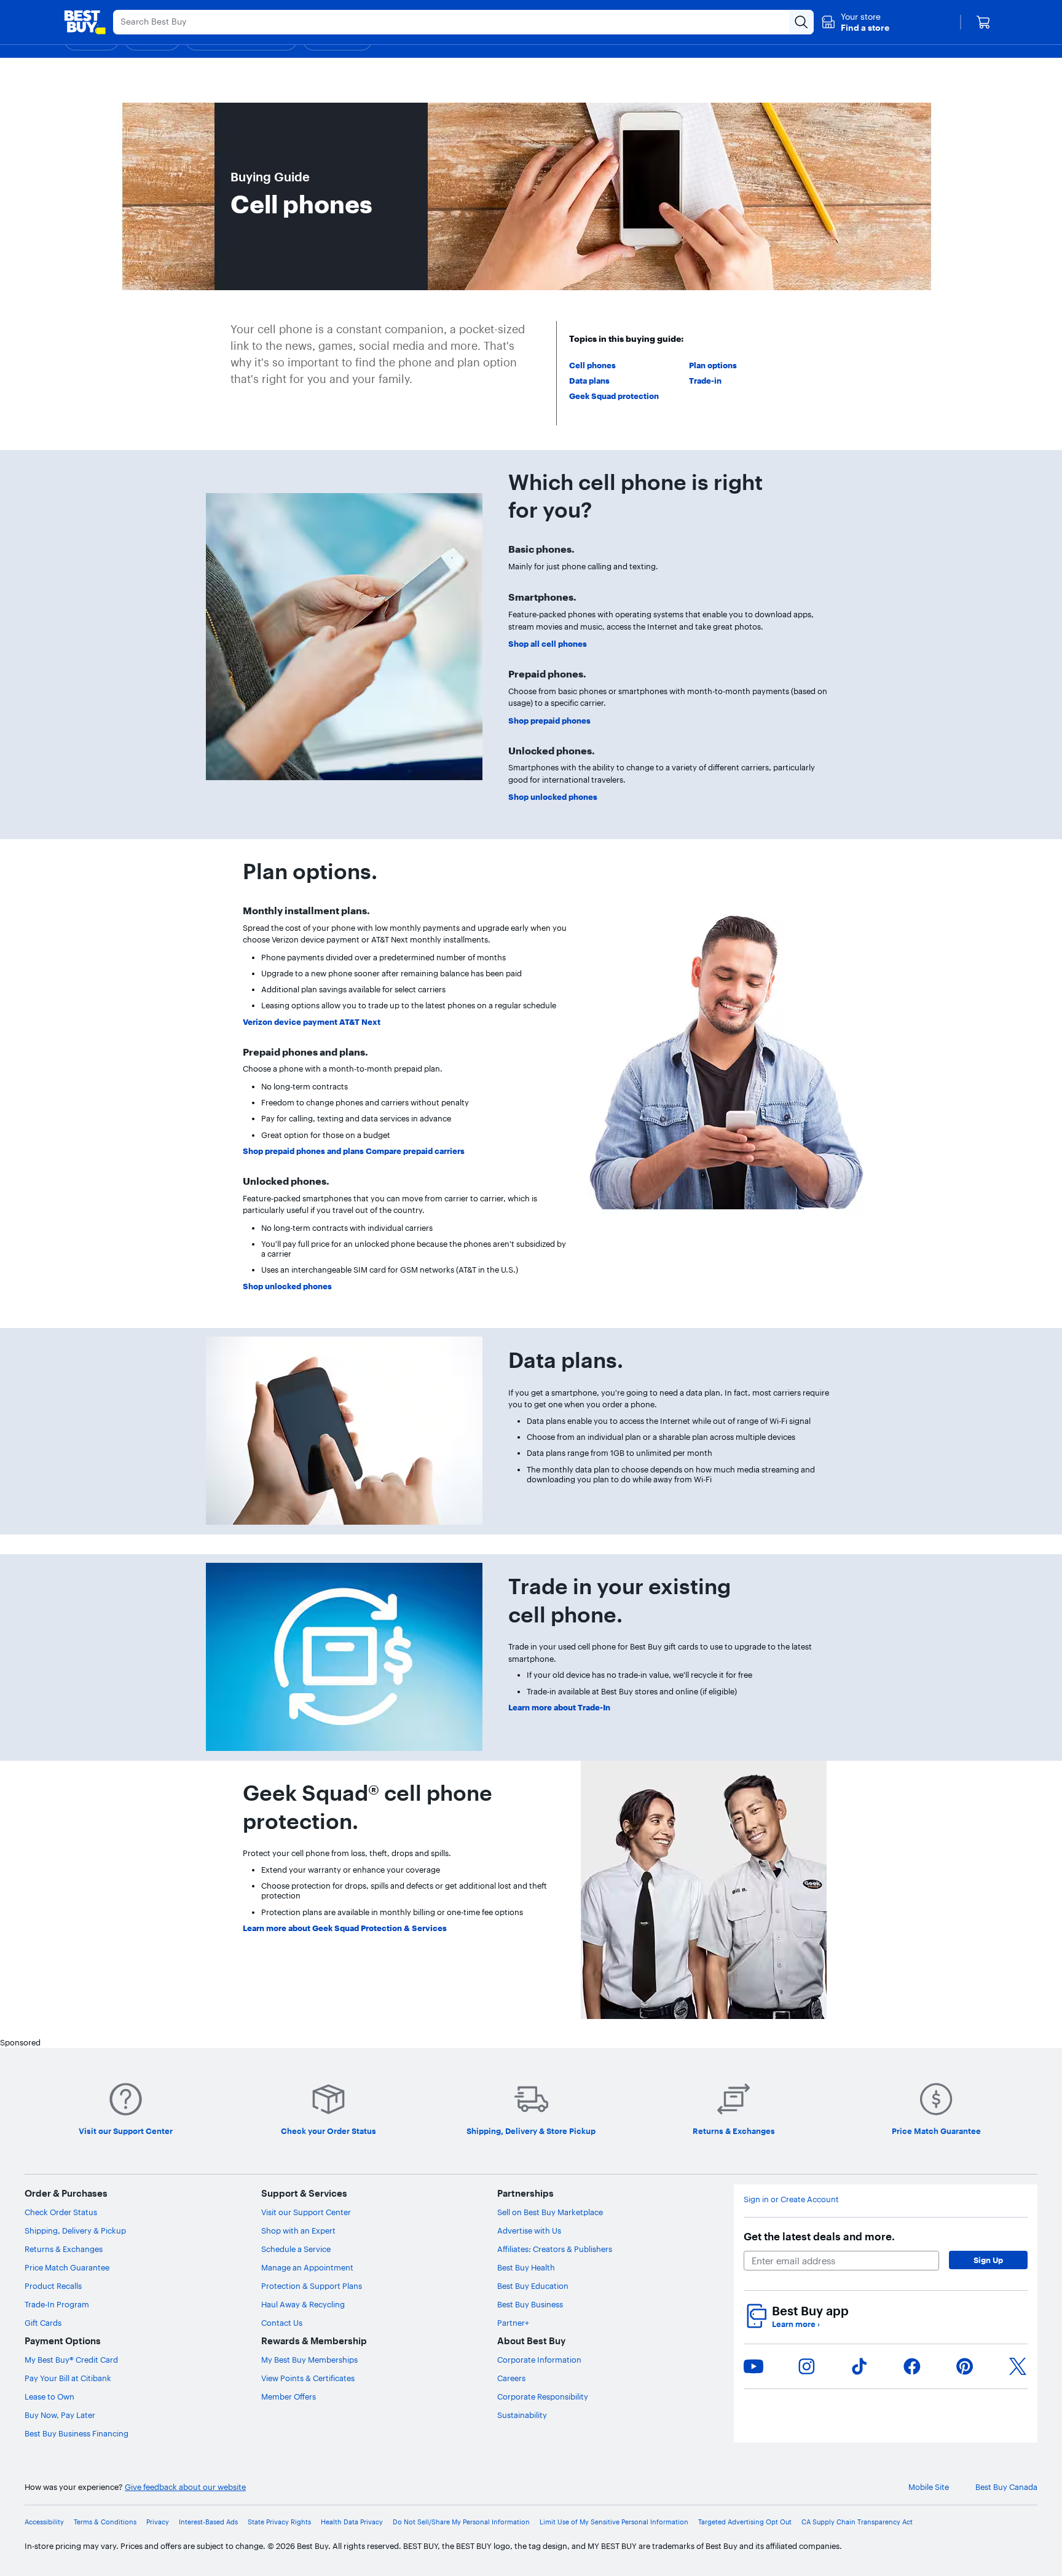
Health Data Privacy (352, 2522)
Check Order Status (61, 2212)
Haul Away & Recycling (303, 2304)
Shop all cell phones (548, 644)
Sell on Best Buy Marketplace (550, 2212)
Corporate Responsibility (543, 2396)
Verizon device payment (290, 1022)
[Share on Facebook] (912, 2366)
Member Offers (289, 2396)
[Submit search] (801, 22)
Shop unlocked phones (553, 797)
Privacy (158, 2522)
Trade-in (705, 381)
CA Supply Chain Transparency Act (857, 2522)
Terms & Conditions (105, 2522)
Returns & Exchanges (64, 2249)
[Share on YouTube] (753, 2366)
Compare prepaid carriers (415, 1151)
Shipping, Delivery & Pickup (75, 2230)
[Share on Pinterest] (965, 2366)
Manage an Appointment (307, 2267)
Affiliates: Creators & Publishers (555, 2249)
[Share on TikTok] (859, 2366)
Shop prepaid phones (549, 721)
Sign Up (988, 2260)
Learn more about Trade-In (559, 1707)
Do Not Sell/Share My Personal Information (461, 2522)
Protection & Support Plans (312, 2286)
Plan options (713, 365)
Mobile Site (929, 2487)
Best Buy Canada (1006, 2487)
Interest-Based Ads (208, 2522)
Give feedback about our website (185, 2487)
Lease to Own (49, 2396)
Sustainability (522, 2415)
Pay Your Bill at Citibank (68, 2378)
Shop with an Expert (298, 2230)
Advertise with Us (529, 2230)
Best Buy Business (530, 2304)
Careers (511, 2378)
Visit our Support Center (306, 2212)
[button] (855, 22)
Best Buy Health (526, 2267)
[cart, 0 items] (983, 22)
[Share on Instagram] (806, 2366)
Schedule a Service (296, 2249)
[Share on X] (1018, 2366)
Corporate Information (539, 2360)
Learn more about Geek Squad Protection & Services (345, 1928)
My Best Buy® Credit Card (71, 2360)
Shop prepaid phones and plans (304, 1151)
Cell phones (592, 365)
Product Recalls (53, 2286)
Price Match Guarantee (67, 2267)
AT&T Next (360, 1022)
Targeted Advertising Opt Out (745, 2522)
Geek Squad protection (614, 396)
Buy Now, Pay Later (60, 2415)
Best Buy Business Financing (77, 2433)
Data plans (589, 381)
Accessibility (44, 2522)
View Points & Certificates (308, 2378)
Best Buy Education (533, 2286)
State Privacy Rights (279, 2522)
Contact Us (282, 2323)
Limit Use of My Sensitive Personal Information (614, 2522)
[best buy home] (85, 22)
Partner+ (513, 2323)
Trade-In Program (57, 2304)
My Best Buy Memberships (309, 2360)
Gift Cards (43, 2323)
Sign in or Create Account (791, 2199)
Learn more (796, 2324)
